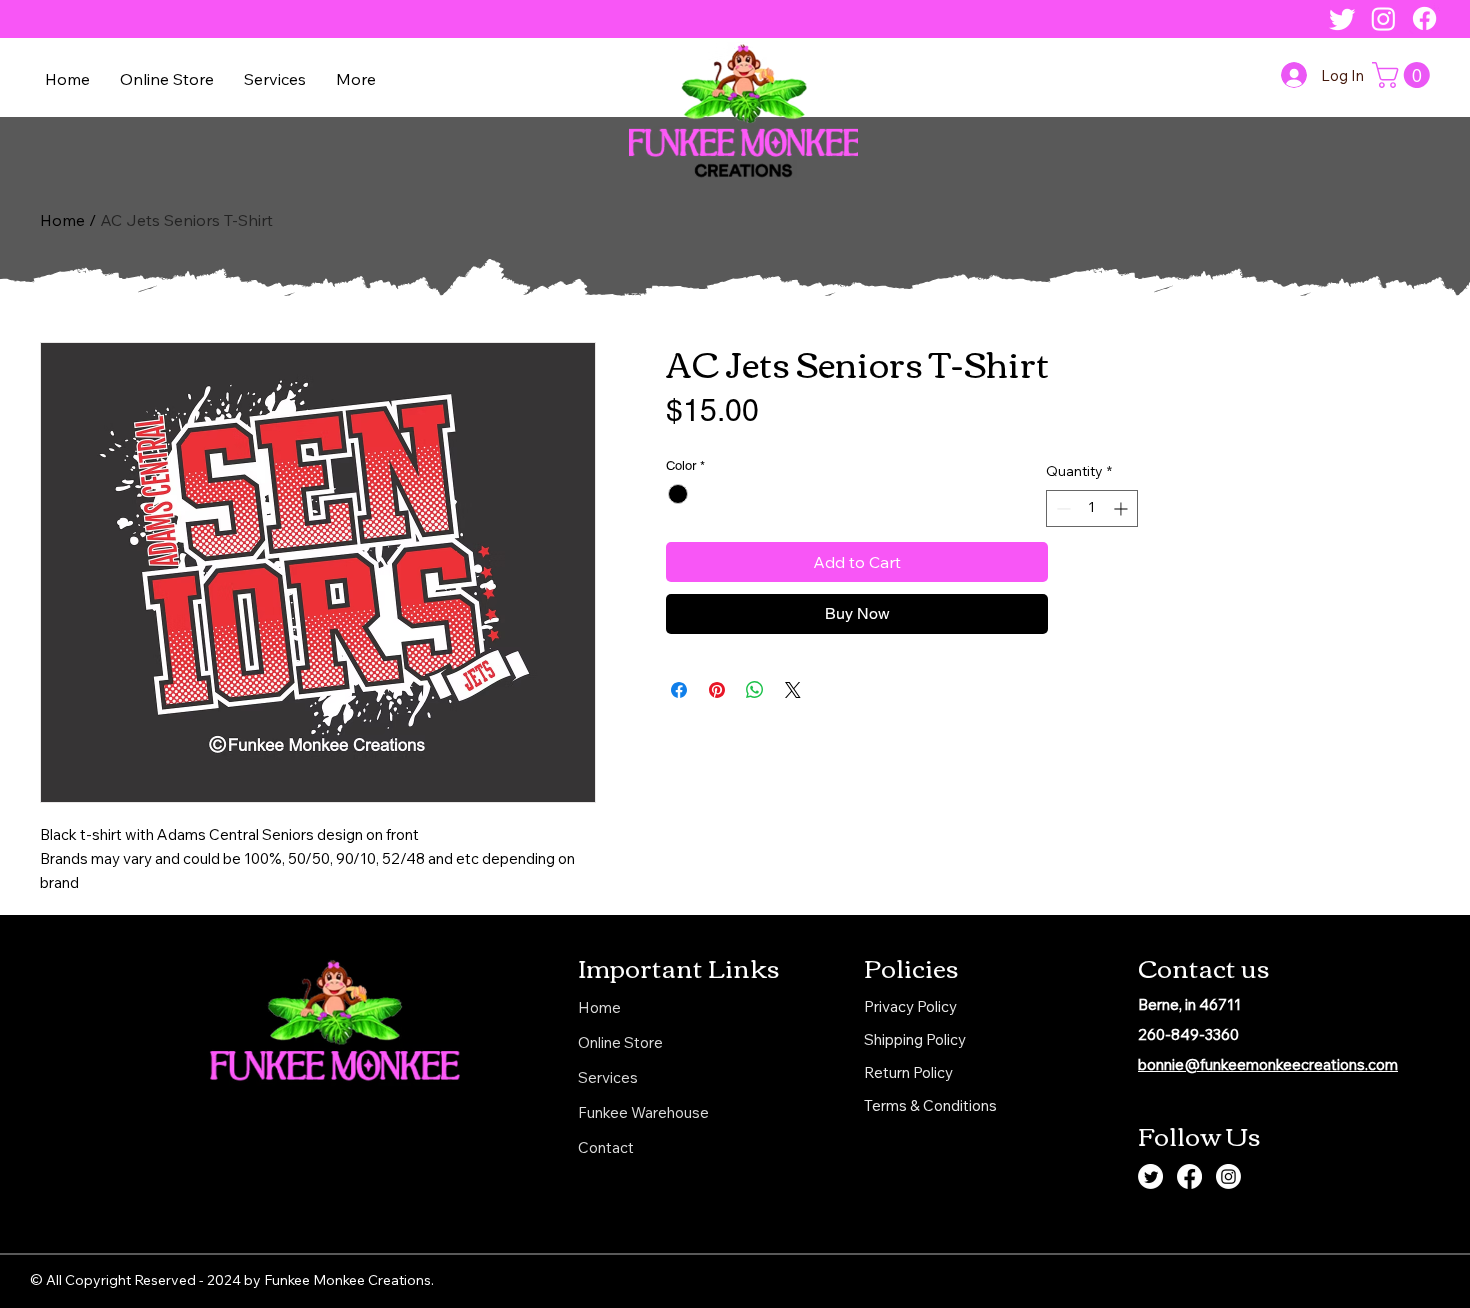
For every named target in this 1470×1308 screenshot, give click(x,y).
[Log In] (1294, 75)
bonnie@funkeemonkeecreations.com (1268, 1064)
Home (62, 220)
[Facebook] (1424, 18)
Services (608, 1077)
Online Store (620, 1042)
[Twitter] (1342, 18)
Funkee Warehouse (643, 1112)
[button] (167, 79)
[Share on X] (793, 690)
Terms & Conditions (930, 1105)
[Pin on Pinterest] (717, 690)
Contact (606, 1147)
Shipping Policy (915, 1039)
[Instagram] (1383, 18)
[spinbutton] (1092, 508)
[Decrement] (1061, 508)
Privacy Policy (910, 1006)
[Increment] (1122, 508)
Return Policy (908, 1072)
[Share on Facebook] (679, 690)
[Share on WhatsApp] (755, 690)
